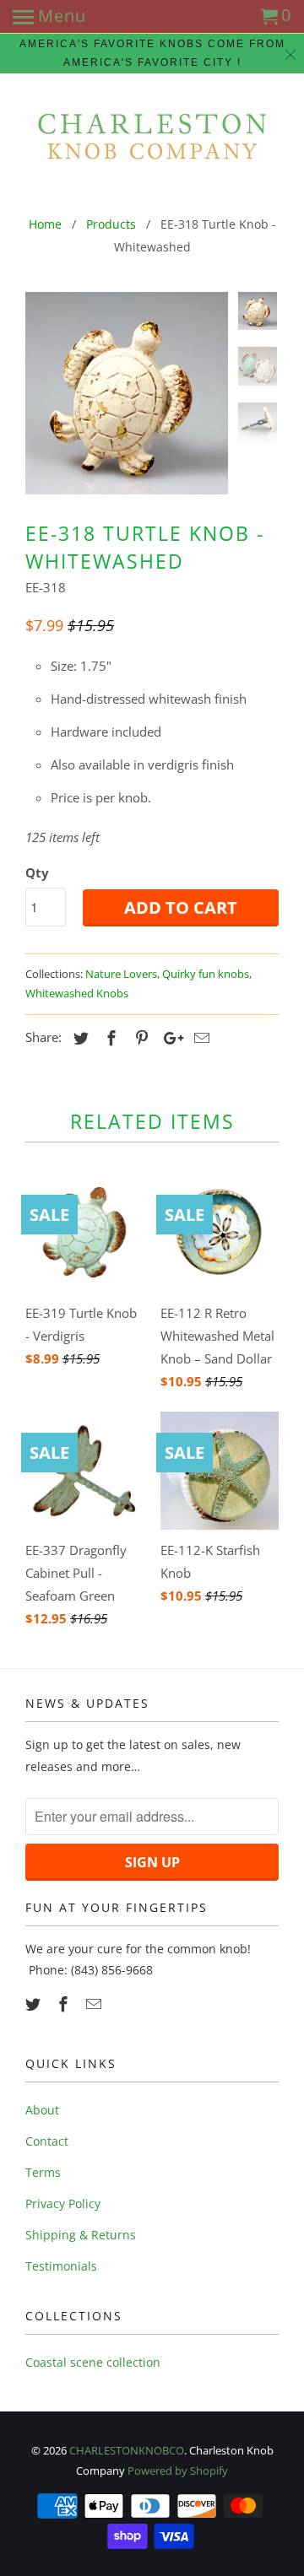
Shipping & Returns (81, 2235)
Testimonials (61, 2266)
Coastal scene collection (93, 2362)
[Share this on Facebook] (109, 1038)
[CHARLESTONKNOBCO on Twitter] (35, 2004)
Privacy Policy (63, 2203)
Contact (47, 2141)
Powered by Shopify (178, 2471)
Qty (37, 872)
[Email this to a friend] (199, 1038)
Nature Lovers (121, 974)
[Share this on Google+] (169, 1038)
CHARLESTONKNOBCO (127, 2450)
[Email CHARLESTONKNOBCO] (95, 2004)
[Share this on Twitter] (79, 1038)
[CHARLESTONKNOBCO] (152, 135)
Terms (43, 2172)
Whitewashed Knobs (77, 993)
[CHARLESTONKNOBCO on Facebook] (65, 2004)
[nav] (49, 17)
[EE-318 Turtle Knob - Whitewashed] (127, 393)
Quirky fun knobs (206, 974)
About (42, 2110)
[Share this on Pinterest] (139, 1038)
